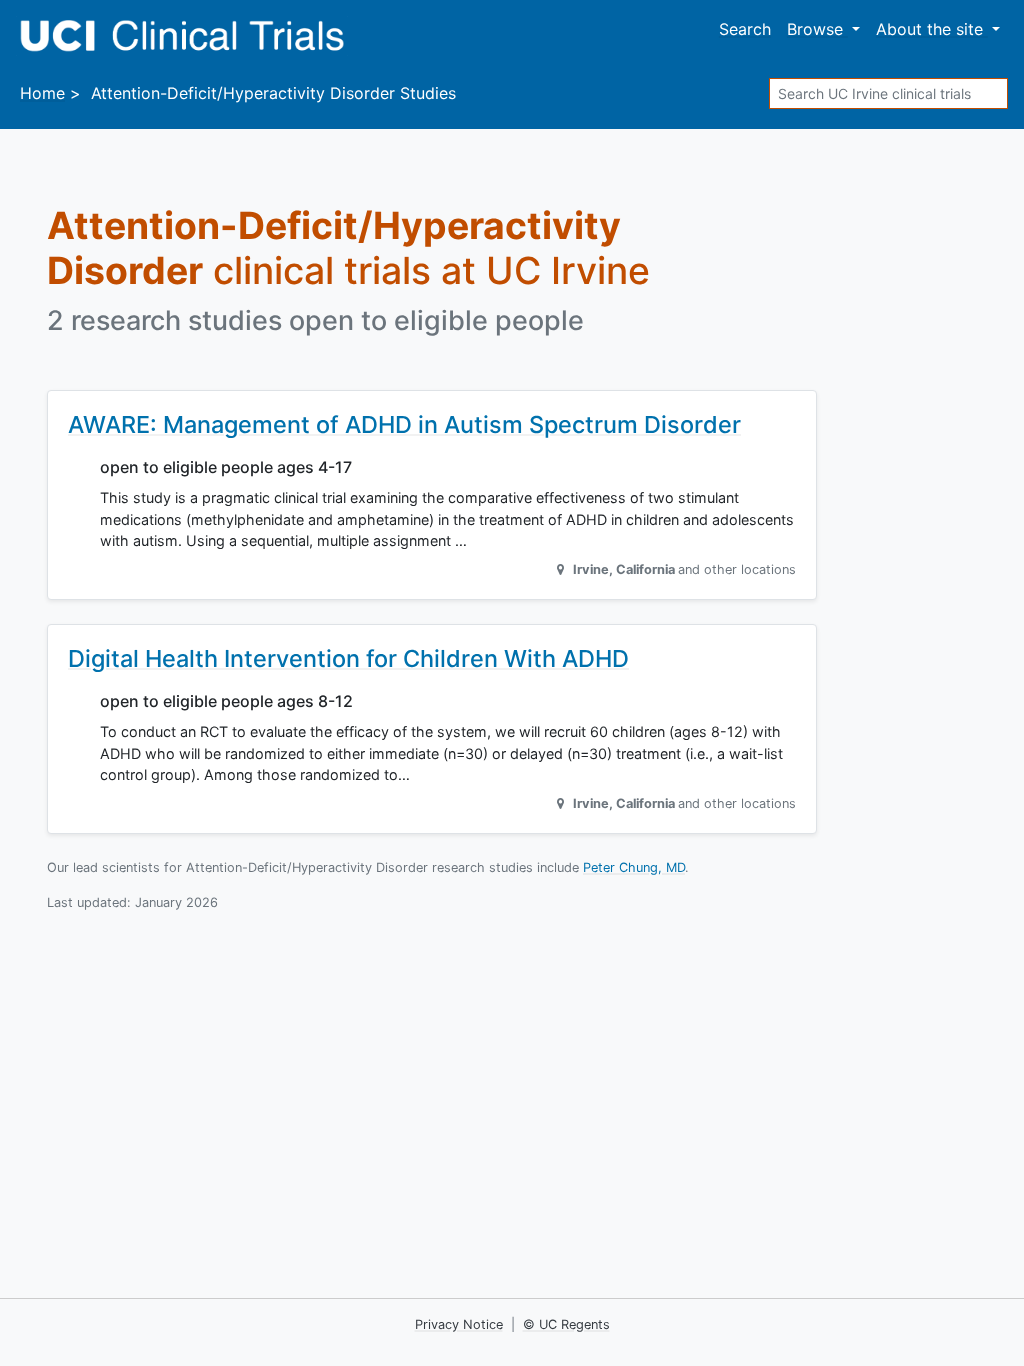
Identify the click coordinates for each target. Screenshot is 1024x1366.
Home (42, 93)
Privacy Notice (459, 1324)
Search (745, 29)
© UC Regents (566, 1324)
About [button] (929, 29)
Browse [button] (817, 29)
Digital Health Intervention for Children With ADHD (348, 658)
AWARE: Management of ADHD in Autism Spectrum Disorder (404, 424)
